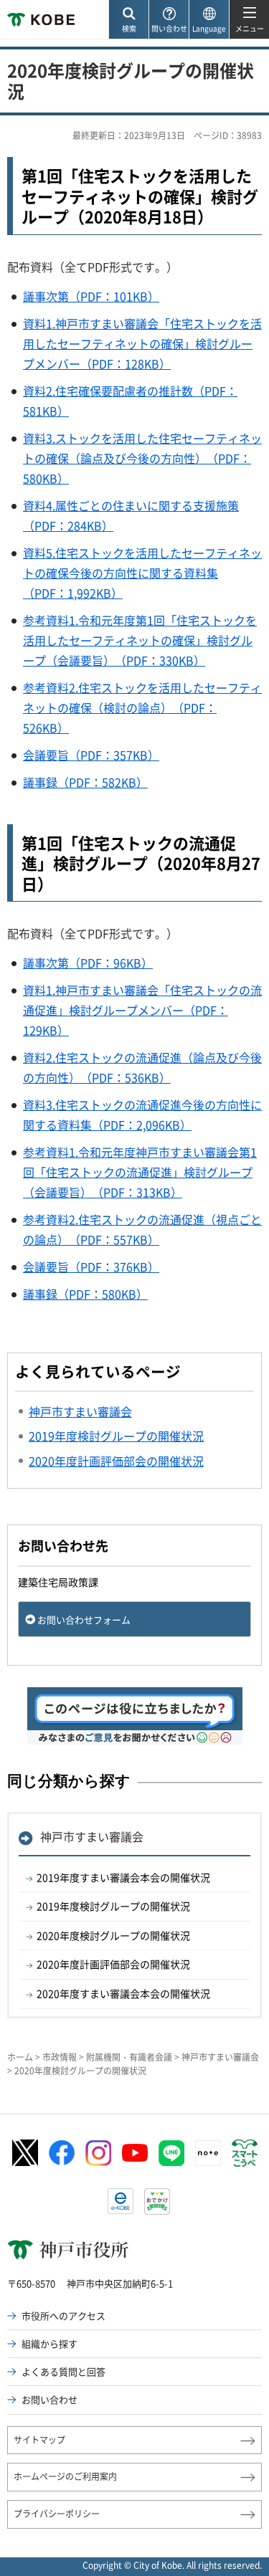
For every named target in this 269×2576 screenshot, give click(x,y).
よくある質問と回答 (63, 2371)
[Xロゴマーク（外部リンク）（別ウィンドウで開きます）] (25, 2153)
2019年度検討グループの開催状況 (113, 1906)
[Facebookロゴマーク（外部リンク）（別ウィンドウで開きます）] (62, 2153)
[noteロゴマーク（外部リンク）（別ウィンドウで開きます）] (208, 2153)
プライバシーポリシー (57, 2514)
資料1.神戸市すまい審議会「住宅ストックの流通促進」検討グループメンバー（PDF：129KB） (142, 1010)
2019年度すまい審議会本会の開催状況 (123, 1877)
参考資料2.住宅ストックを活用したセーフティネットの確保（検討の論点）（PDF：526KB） (142, 707)
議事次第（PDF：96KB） (88, 963)
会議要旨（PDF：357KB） (91, 755)
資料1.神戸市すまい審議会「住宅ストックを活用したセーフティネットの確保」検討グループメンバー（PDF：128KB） (142, 343)
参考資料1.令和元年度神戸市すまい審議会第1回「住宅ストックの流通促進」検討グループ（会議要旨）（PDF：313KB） (140, 1172)
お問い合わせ (49, 2399)
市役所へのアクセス (63, 2315)
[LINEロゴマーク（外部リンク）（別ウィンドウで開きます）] (171, 2153)
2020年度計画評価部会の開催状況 (113, 1964)
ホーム (20, 2057)
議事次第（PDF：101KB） (91, 296)
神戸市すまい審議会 (92, 1836)
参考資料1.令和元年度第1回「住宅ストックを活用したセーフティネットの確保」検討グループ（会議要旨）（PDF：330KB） (140, 640)
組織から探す (49, 2343)
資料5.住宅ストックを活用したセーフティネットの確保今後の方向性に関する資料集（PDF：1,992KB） (142, 573)
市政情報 (60, 2057)
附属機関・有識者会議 (129, 2057)
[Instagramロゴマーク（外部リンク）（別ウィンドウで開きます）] (98, 2153)
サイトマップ (39, 2440)
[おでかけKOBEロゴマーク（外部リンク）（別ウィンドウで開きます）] (157, 2201)
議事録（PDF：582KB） (85, 782)
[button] (128, 20)
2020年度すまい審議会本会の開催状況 (123, 1993)
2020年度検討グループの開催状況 (113, 1935)
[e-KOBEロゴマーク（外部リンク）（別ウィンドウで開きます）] (121, 2201)
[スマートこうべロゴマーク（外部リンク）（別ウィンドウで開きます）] (245, 2153)
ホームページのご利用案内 (65, 2476)
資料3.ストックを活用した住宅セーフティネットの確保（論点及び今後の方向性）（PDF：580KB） (142, 458)
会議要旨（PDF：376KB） (91, 1266)
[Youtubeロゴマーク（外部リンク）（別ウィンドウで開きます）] (135, 2153)
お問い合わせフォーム (84, 1619)
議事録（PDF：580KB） (85, 1294)
